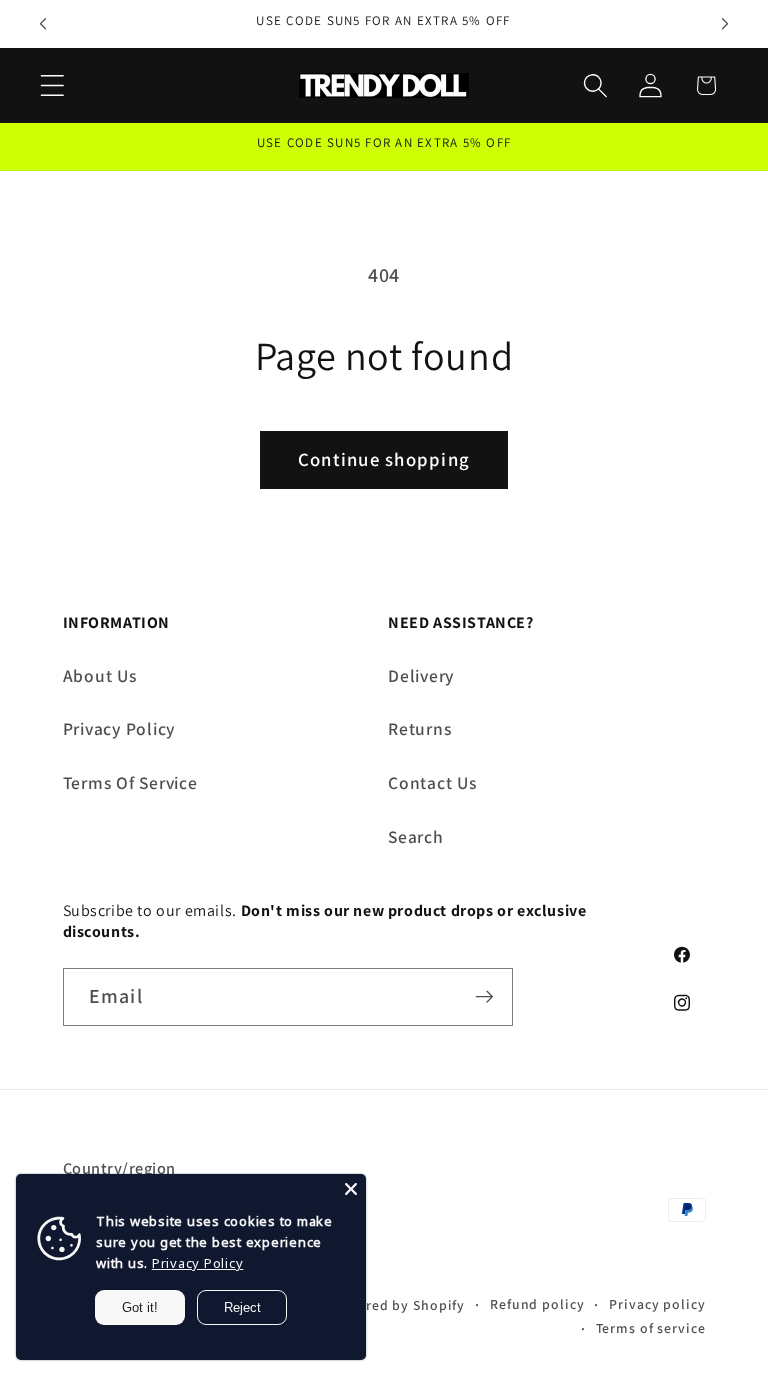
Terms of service (651, 1328)
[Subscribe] (484, 997)
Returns (419, 728)
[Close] (351, 1189)
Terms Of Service (130, 782)
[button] (52, 85)
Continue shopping (384, 459)
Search (416, 836)
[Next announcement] (725, 24)
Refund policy (537, 1304)
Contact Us (432, 782)
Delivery (421, 675)
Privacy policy (657, 1304)
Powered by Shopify (397, 1305)
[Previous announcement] (43, 24)
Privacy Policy (119, 728)
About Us (100, 675)
